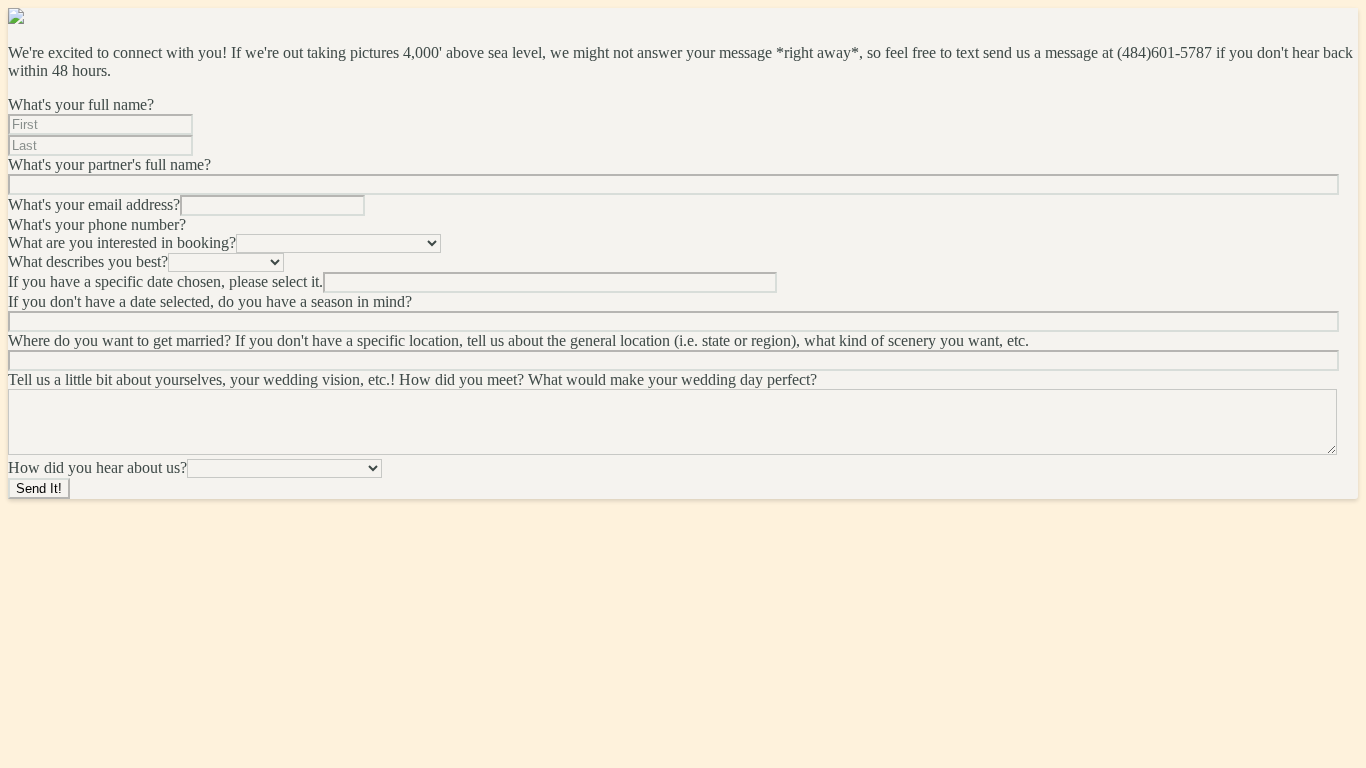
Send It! (39, 488)
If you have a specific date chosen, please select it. (165, 281)
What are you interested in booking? (122, 242)
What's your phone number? (97, 224)
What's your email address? (94, 204)
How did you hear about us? (97, 467)
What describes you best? (88, 261)
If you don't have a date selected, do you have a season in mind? (210, 301)
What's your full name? (81, 104)
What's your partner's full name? (109, 164)
